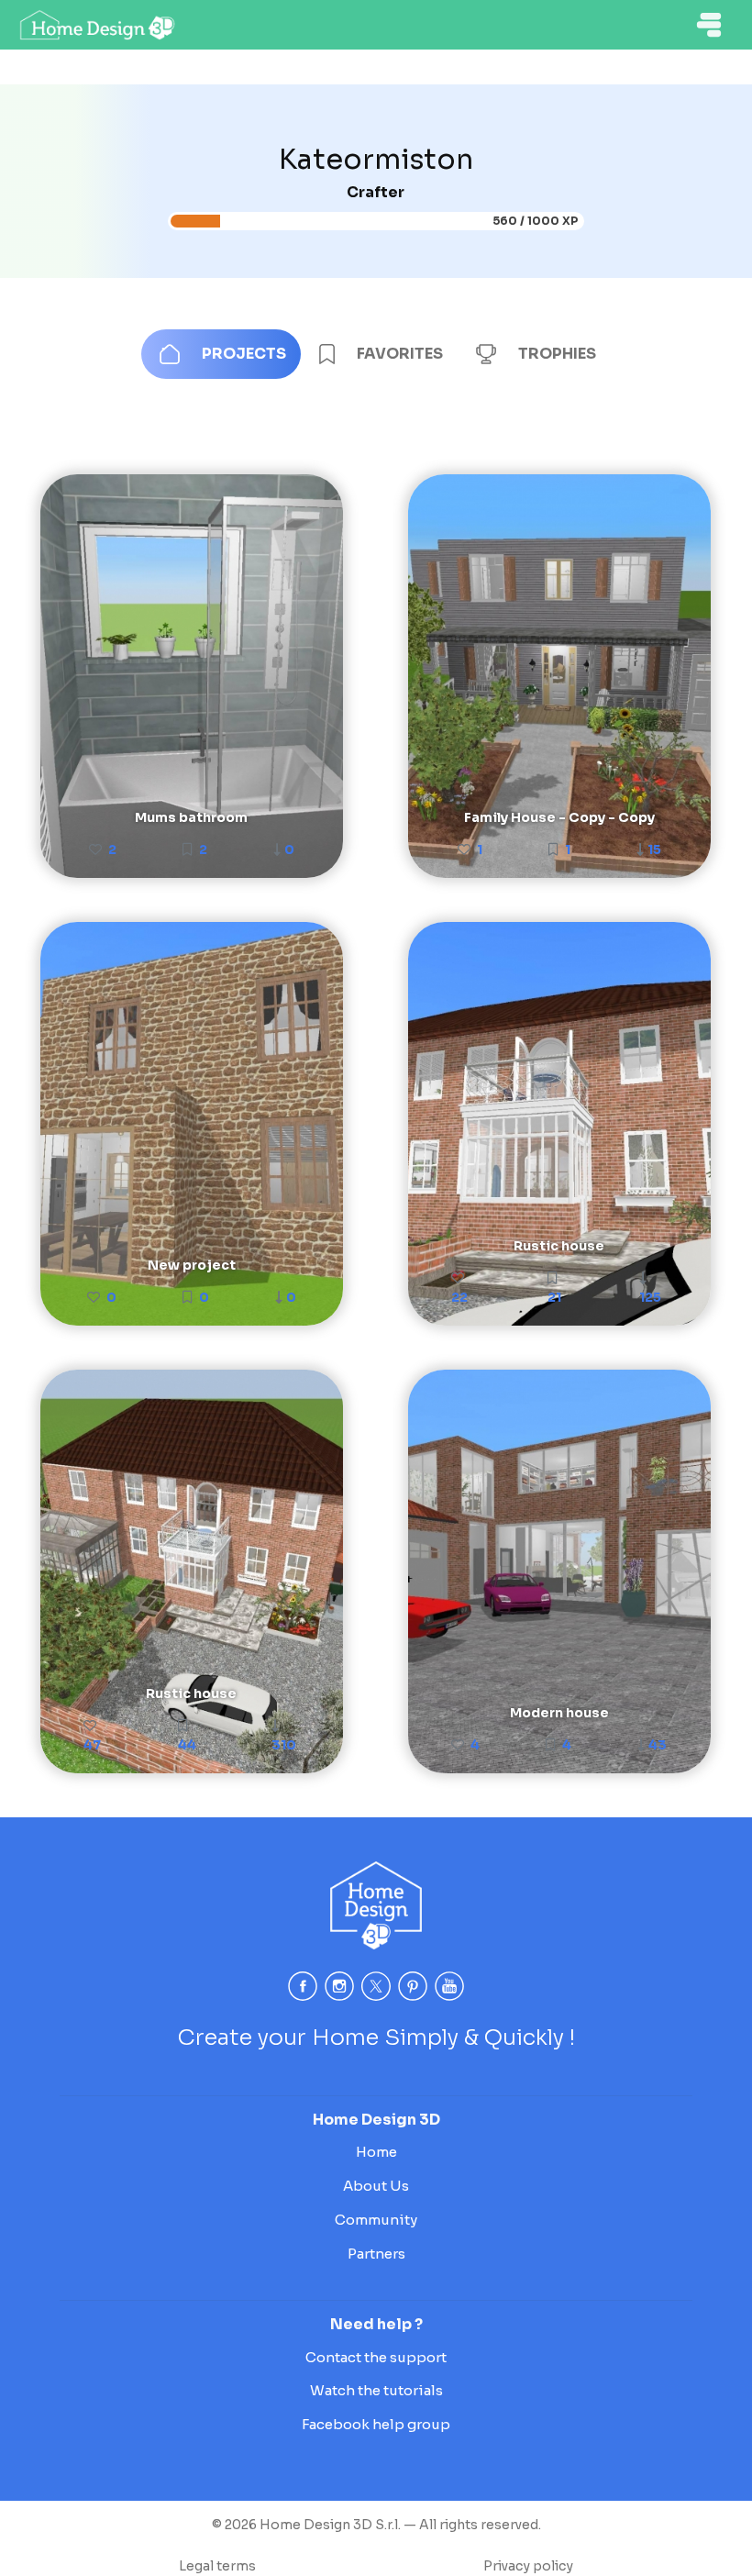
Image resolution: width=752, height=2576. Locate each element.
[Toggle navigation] (709, 25)
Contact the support (376, 2357)
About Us (376, 2186)
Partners (376, 2254)
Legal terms (217, 2566)
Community (376, 2220)
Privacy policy (528, 2566)
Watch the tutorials (376, 2390)
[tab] (221, 354)
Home (376, 2152)
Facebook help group (376, 2424)
